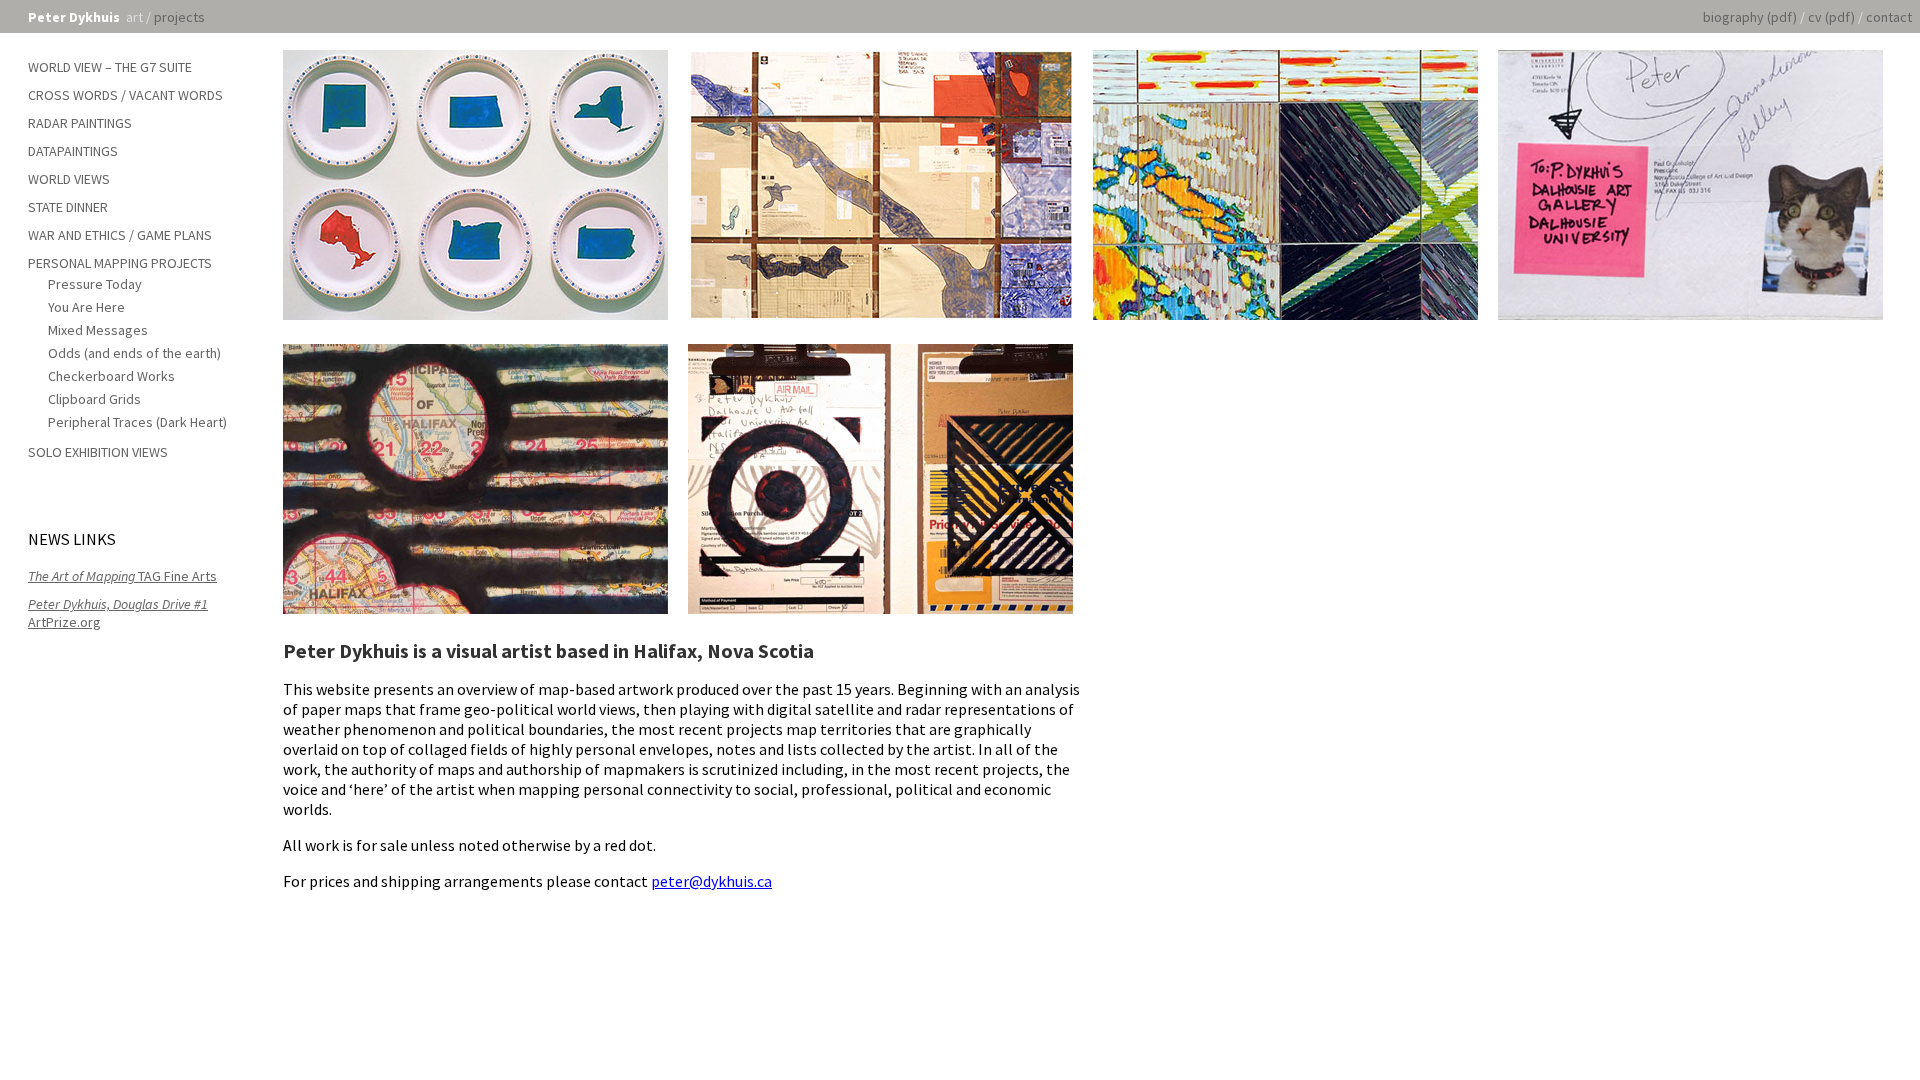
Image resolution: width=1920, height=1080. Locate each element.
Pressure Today (95, 284)
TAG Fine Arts (122, 576)
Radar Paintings (80, 123)
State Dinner (68, 207)
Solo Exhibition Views (98, 452)
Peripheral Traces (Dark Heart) (137, 422)
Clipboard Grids (94, 399)
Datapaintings (73, 151)
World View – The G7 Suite (110, 67)
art (134, 17)
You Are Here (86, 307)
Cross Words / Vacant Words (125, 95)
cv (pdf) (1831, 17)
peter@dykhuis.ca (711, 881)
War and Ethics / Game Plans (120, 235)
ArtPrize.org (118, 613)
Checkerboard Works (111, 376)
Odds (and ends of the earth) (134, 353)
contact (1889, 17)
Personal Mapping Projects (120, 263)
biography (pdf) (1750, 17)
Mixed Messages (98, 330)
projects (179, 17)
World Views (69, 179)
